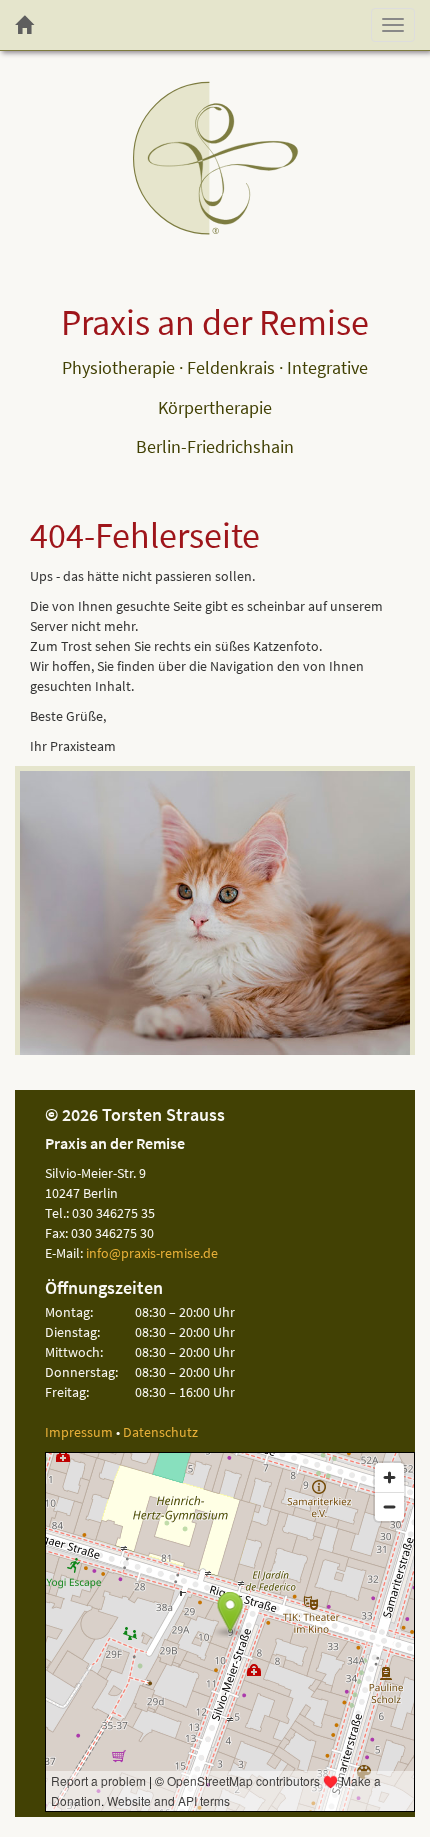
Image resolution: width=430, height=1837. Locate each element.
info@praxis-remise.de (152, 1253)
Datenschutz (160, 1432)
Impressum (79, 1432)
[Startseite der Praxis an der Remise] (24, 25)
